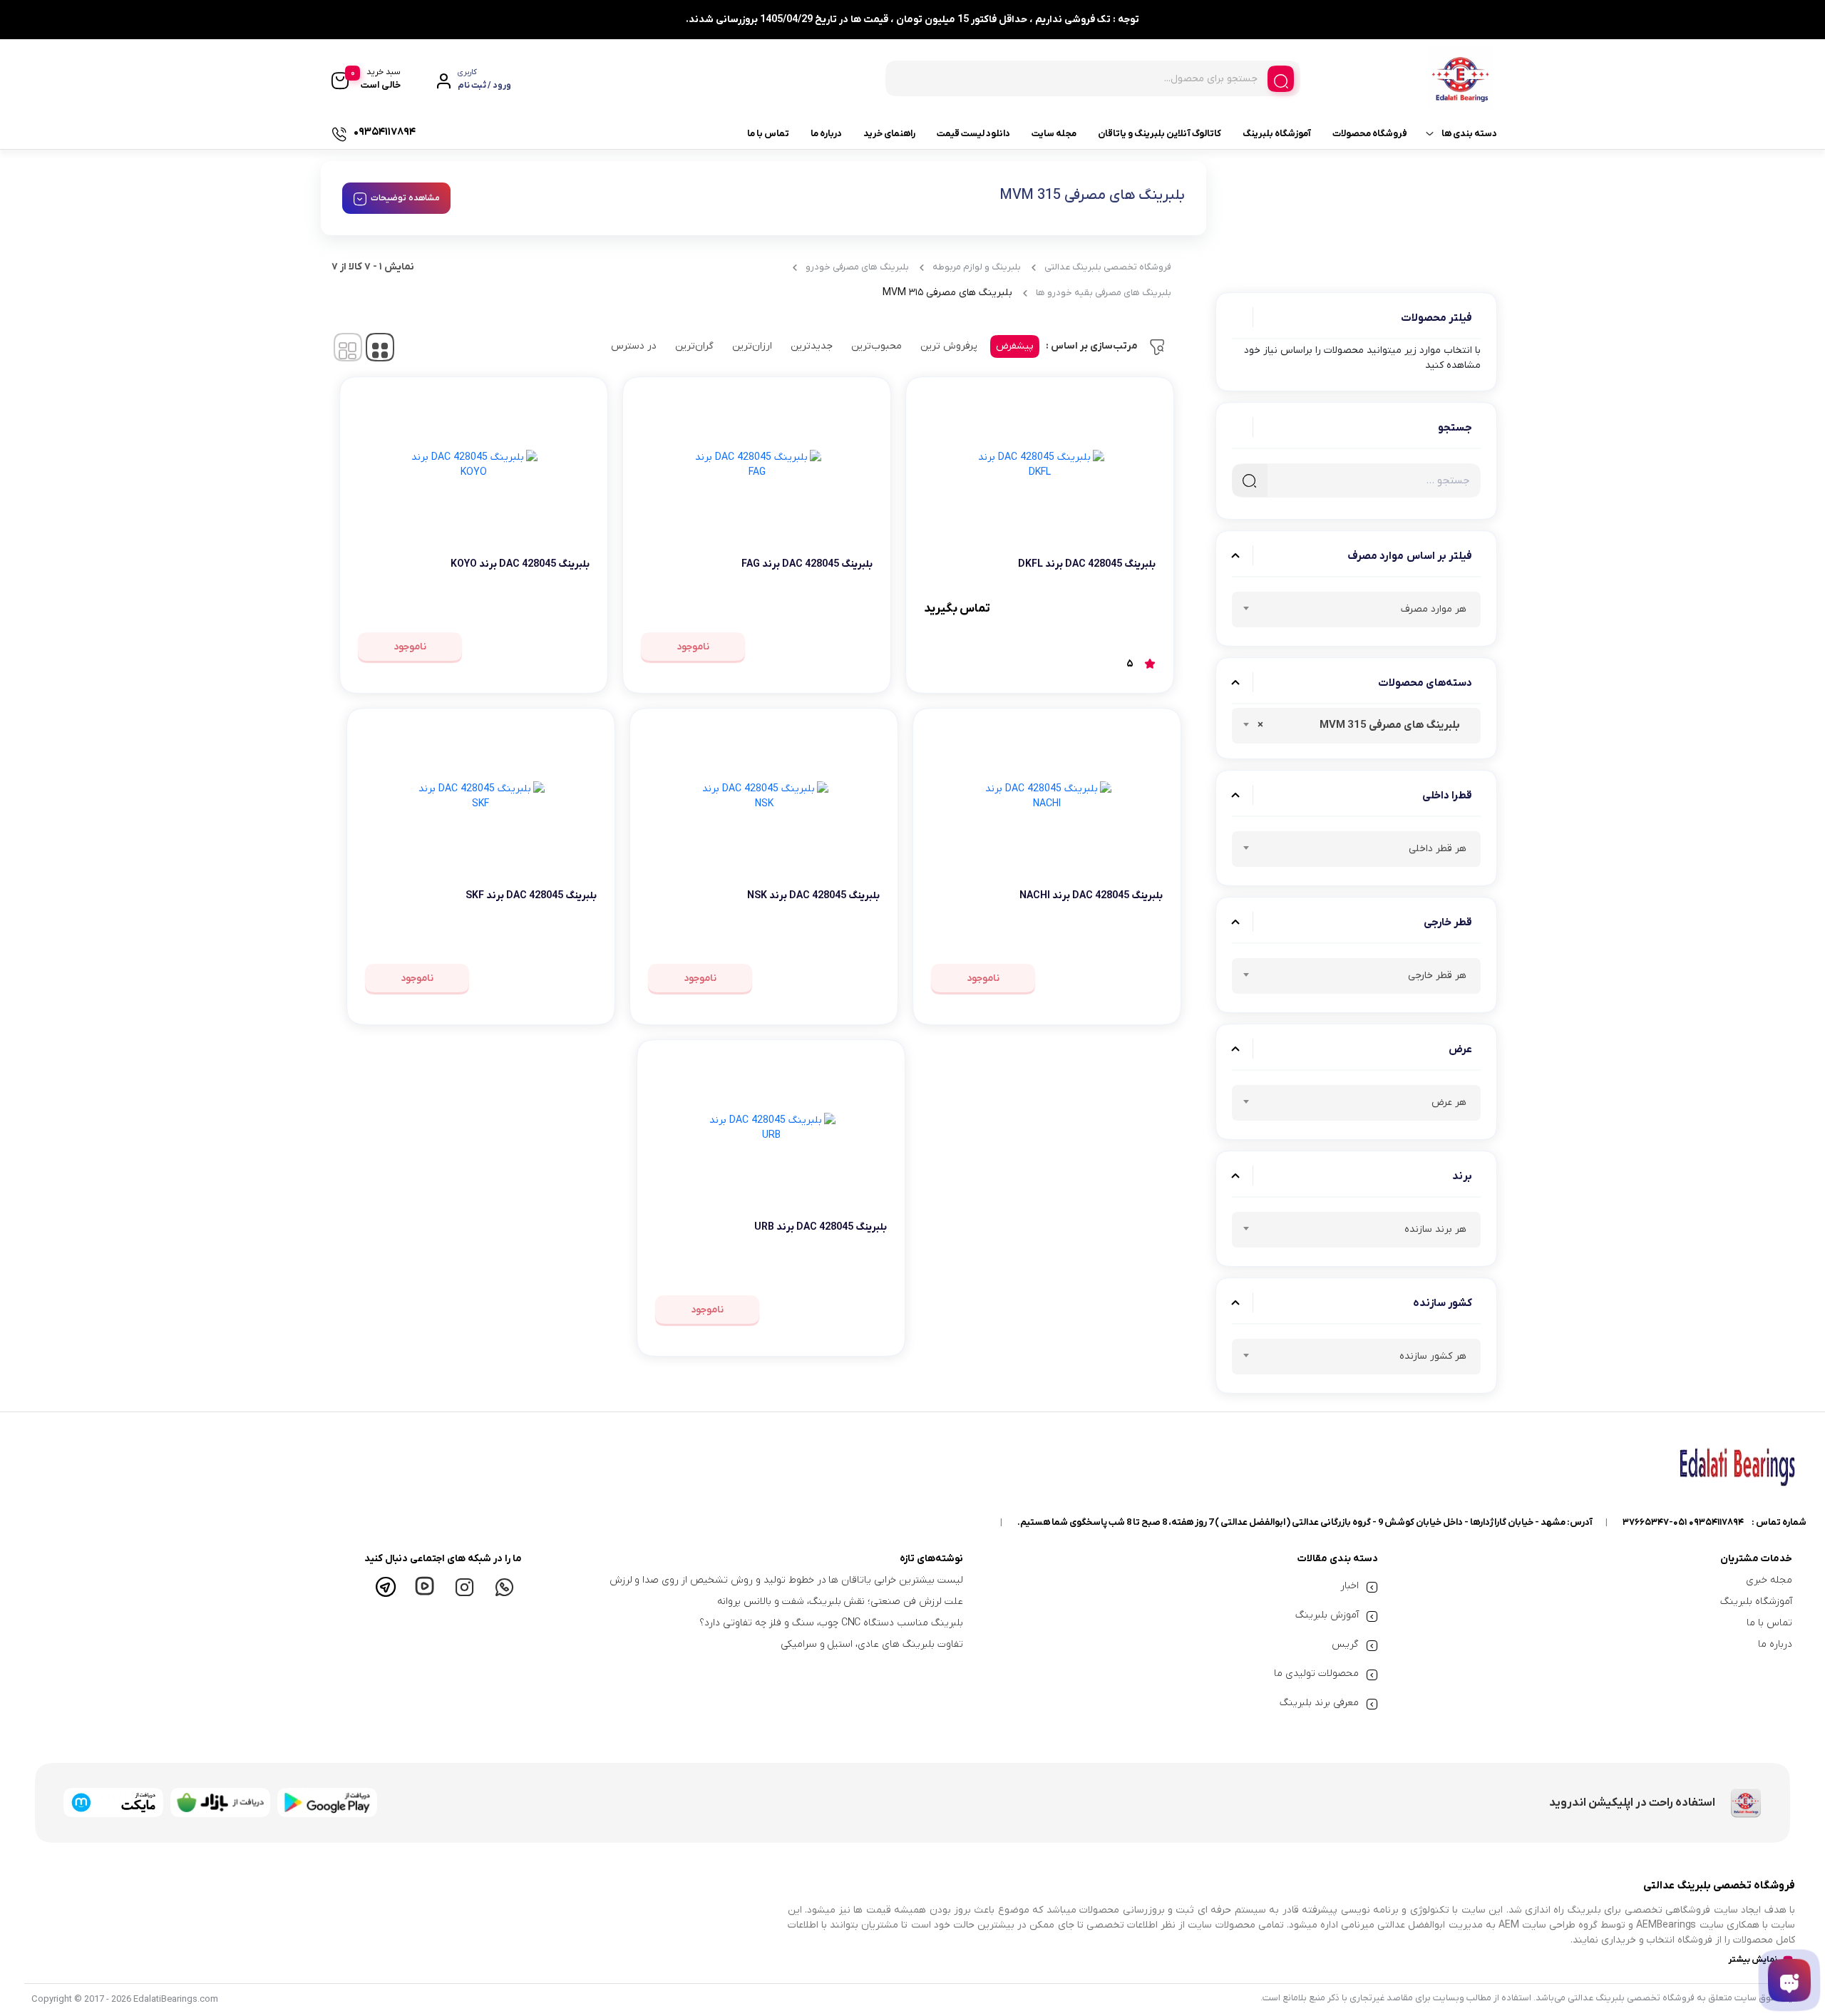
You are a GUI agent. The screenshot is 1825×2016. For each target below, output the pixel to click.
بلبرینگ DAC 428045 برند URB (821, 1227)
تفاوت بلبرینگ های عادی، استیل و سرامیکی (872, 1644)
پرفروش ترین (949, 346)
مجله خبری (1769, 1580)
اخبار (1350, 1586)
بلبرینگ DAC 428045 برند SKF (531, 896)
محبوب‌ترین (876, 346)
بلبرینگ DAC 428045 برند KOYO (520, 564)
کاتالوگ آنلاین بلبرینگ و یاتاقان (1160, 134)
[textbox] (1356, 612)
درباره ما (826, 134)
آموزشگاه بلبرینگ (1277, 134)
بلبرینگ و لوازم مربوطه (977, 267)
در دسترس (634, 346)
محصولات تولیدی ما (1316, 1673)
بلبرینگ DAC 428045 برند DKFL (1087, 564)
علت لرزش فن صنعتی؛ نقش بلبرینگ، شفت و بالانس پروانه (840, 1601)
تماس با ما (768, 134)
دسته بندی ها (1469, 134)
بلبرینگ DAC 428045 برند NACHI (1091, 896)
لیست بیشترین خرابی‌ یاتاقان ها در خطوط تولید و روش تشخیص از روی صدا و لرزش (787, 1580)
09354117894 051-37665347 (1683, 1522)
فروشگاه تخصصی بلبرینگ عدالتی (1108, 267)
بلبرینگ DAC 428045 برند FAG (807, 564)
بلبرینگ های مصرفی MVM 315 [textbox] (1362, 725)
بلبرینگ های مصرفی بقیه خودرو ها (1104, 293)
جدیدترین (812, 346)
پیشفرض (1015, 346)
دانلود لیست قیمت (973, 134)
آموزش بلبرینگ (1327, 1615)
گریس (1345, 1644)
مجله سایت (1054, 134)
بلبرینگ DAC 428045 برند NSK (813, 896)
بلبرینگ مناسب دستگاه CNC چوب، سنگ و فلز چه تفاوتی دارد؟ (831, 1623)
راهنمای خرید (889, 134)
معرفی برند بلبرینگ (1319, 1703)
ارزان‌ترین (752, 346)
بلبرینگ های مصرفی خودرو (857, 267)
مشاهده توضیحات (405, 198)
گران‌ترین (694, 346)
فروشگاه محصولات (1370, 134)
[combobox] (1356, 610)
